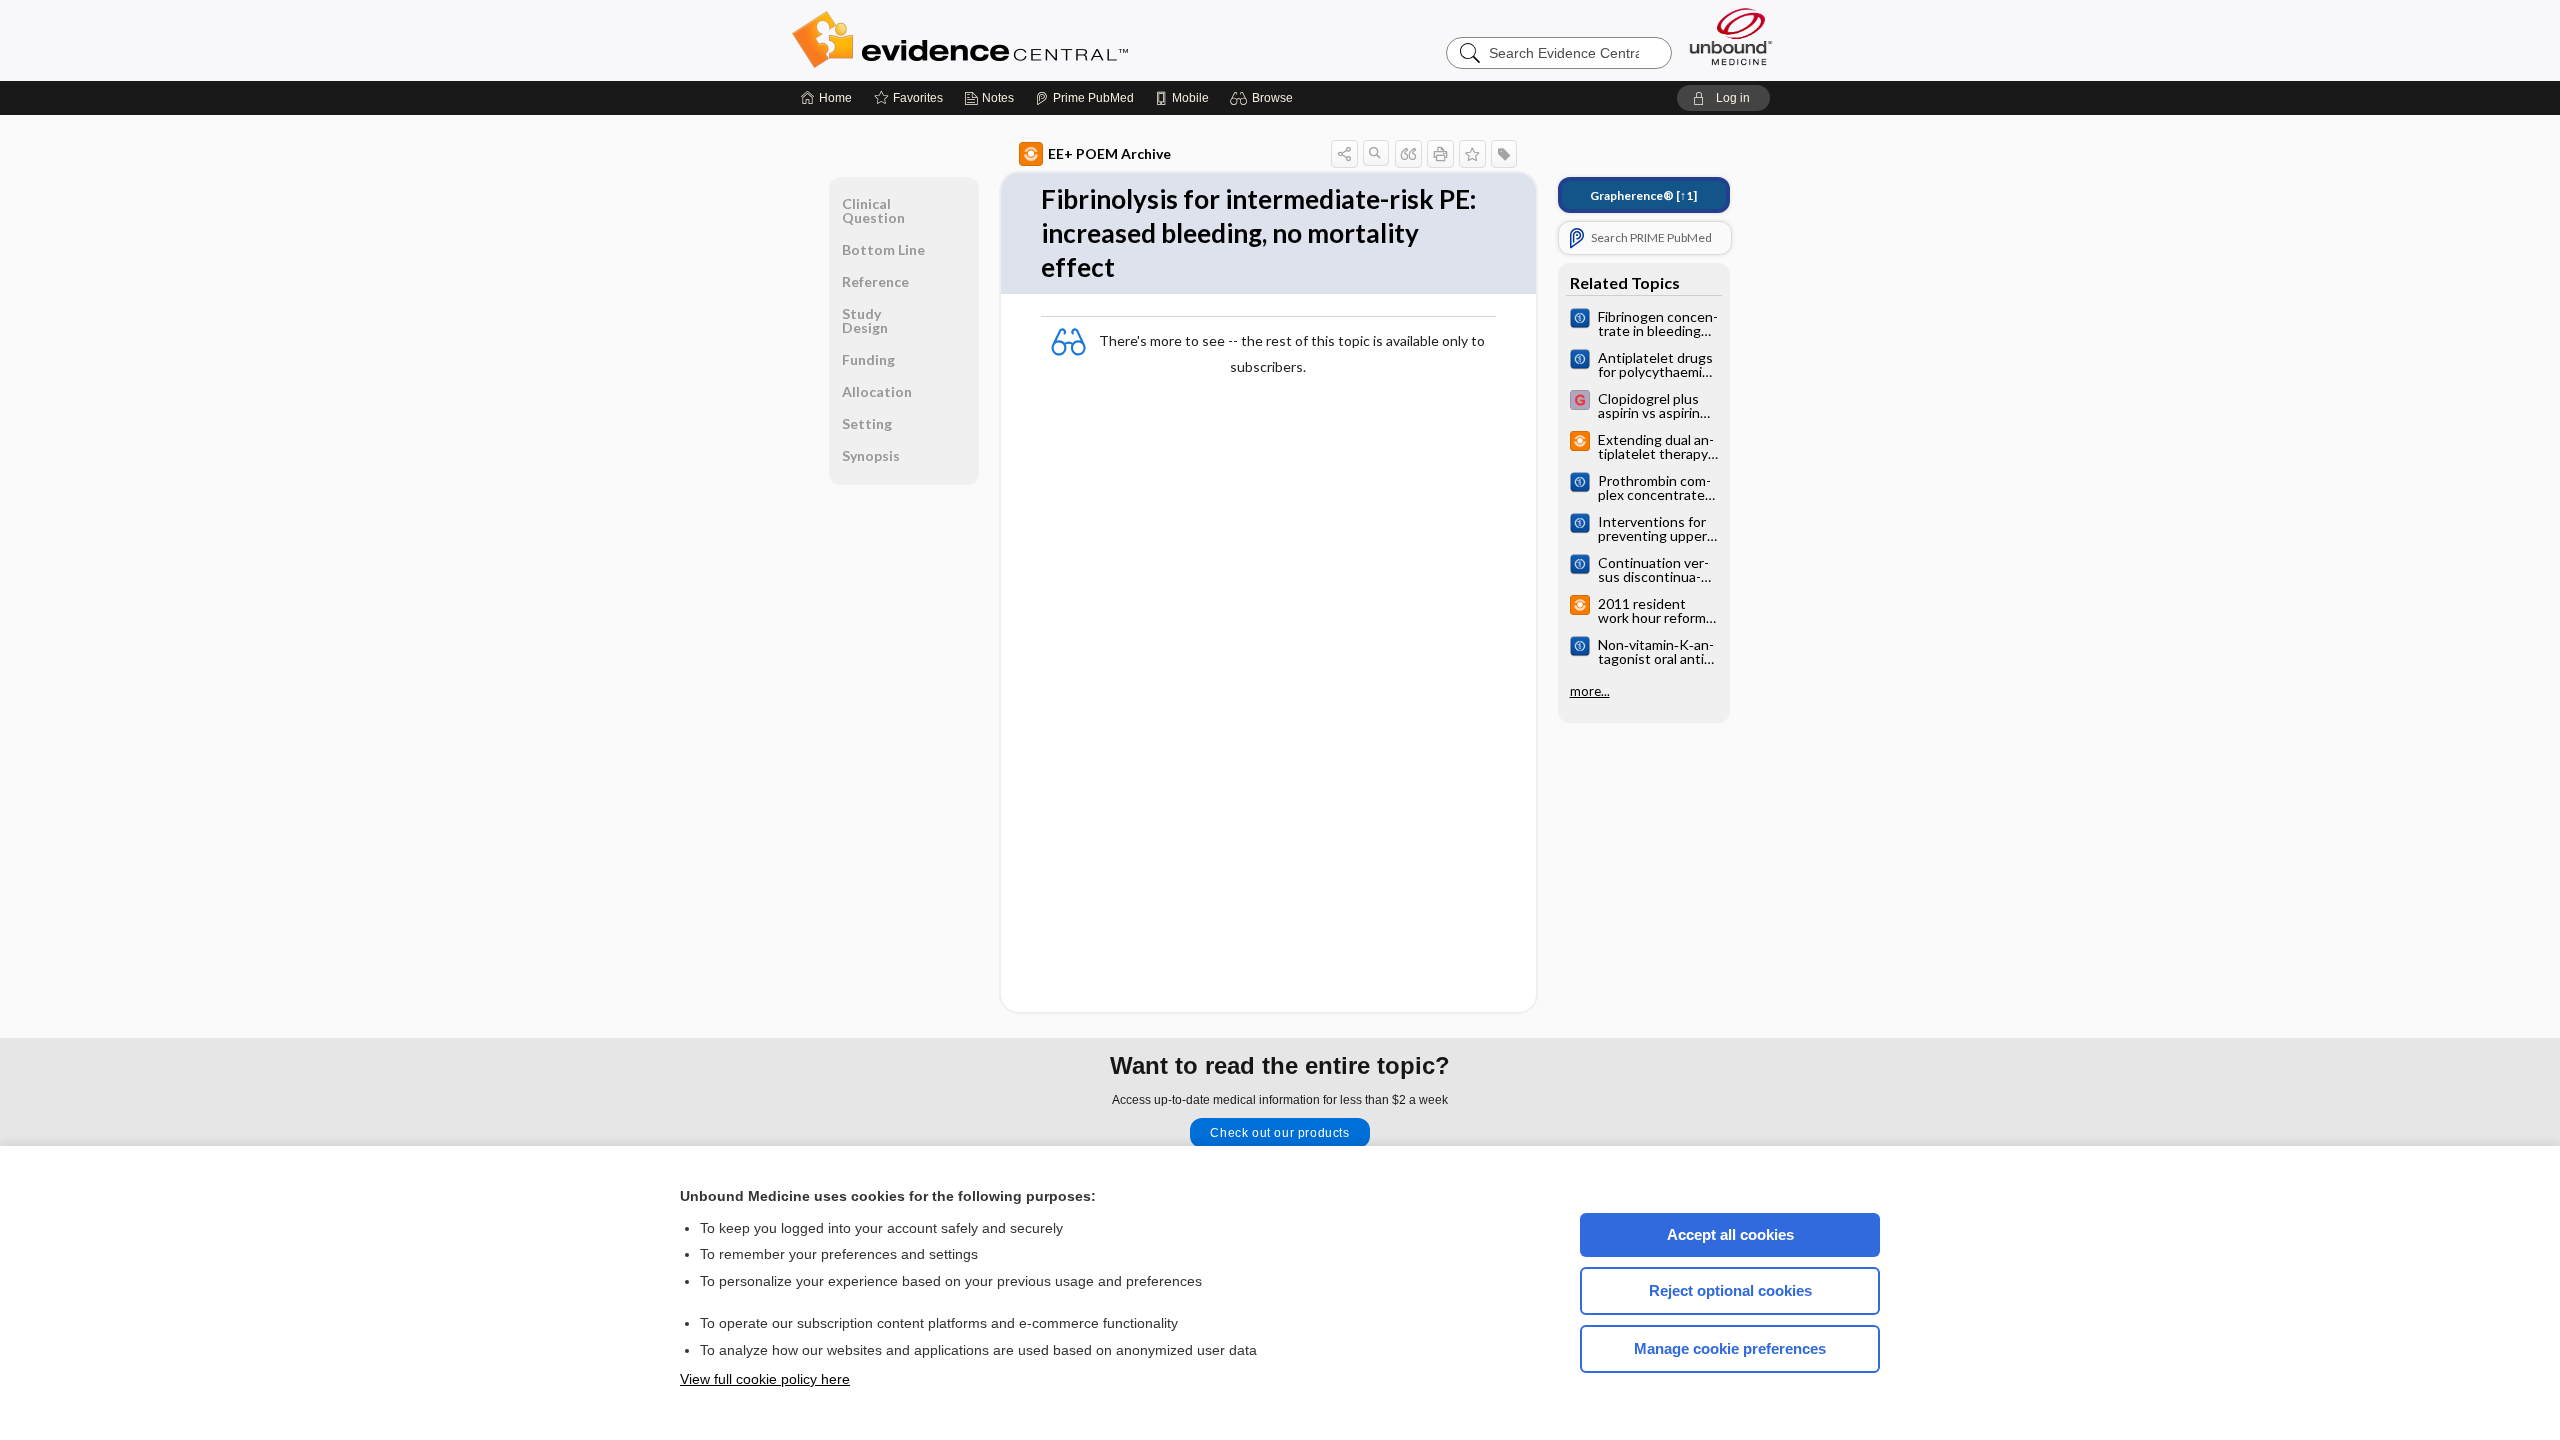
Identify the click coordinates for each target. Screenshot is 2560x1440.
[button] (1264, 98)
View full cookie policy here (765, 1379)
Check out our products (1279, 1133)
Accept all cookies (1730, 1234)
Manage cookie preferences (1730, 1348)
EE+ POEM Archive (1109, 153)
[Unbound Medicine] (1731, 36)
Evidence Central (1040, 40)
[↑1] (1643, 195)
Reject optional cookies (1730, 1290)
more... (1590, 691)
